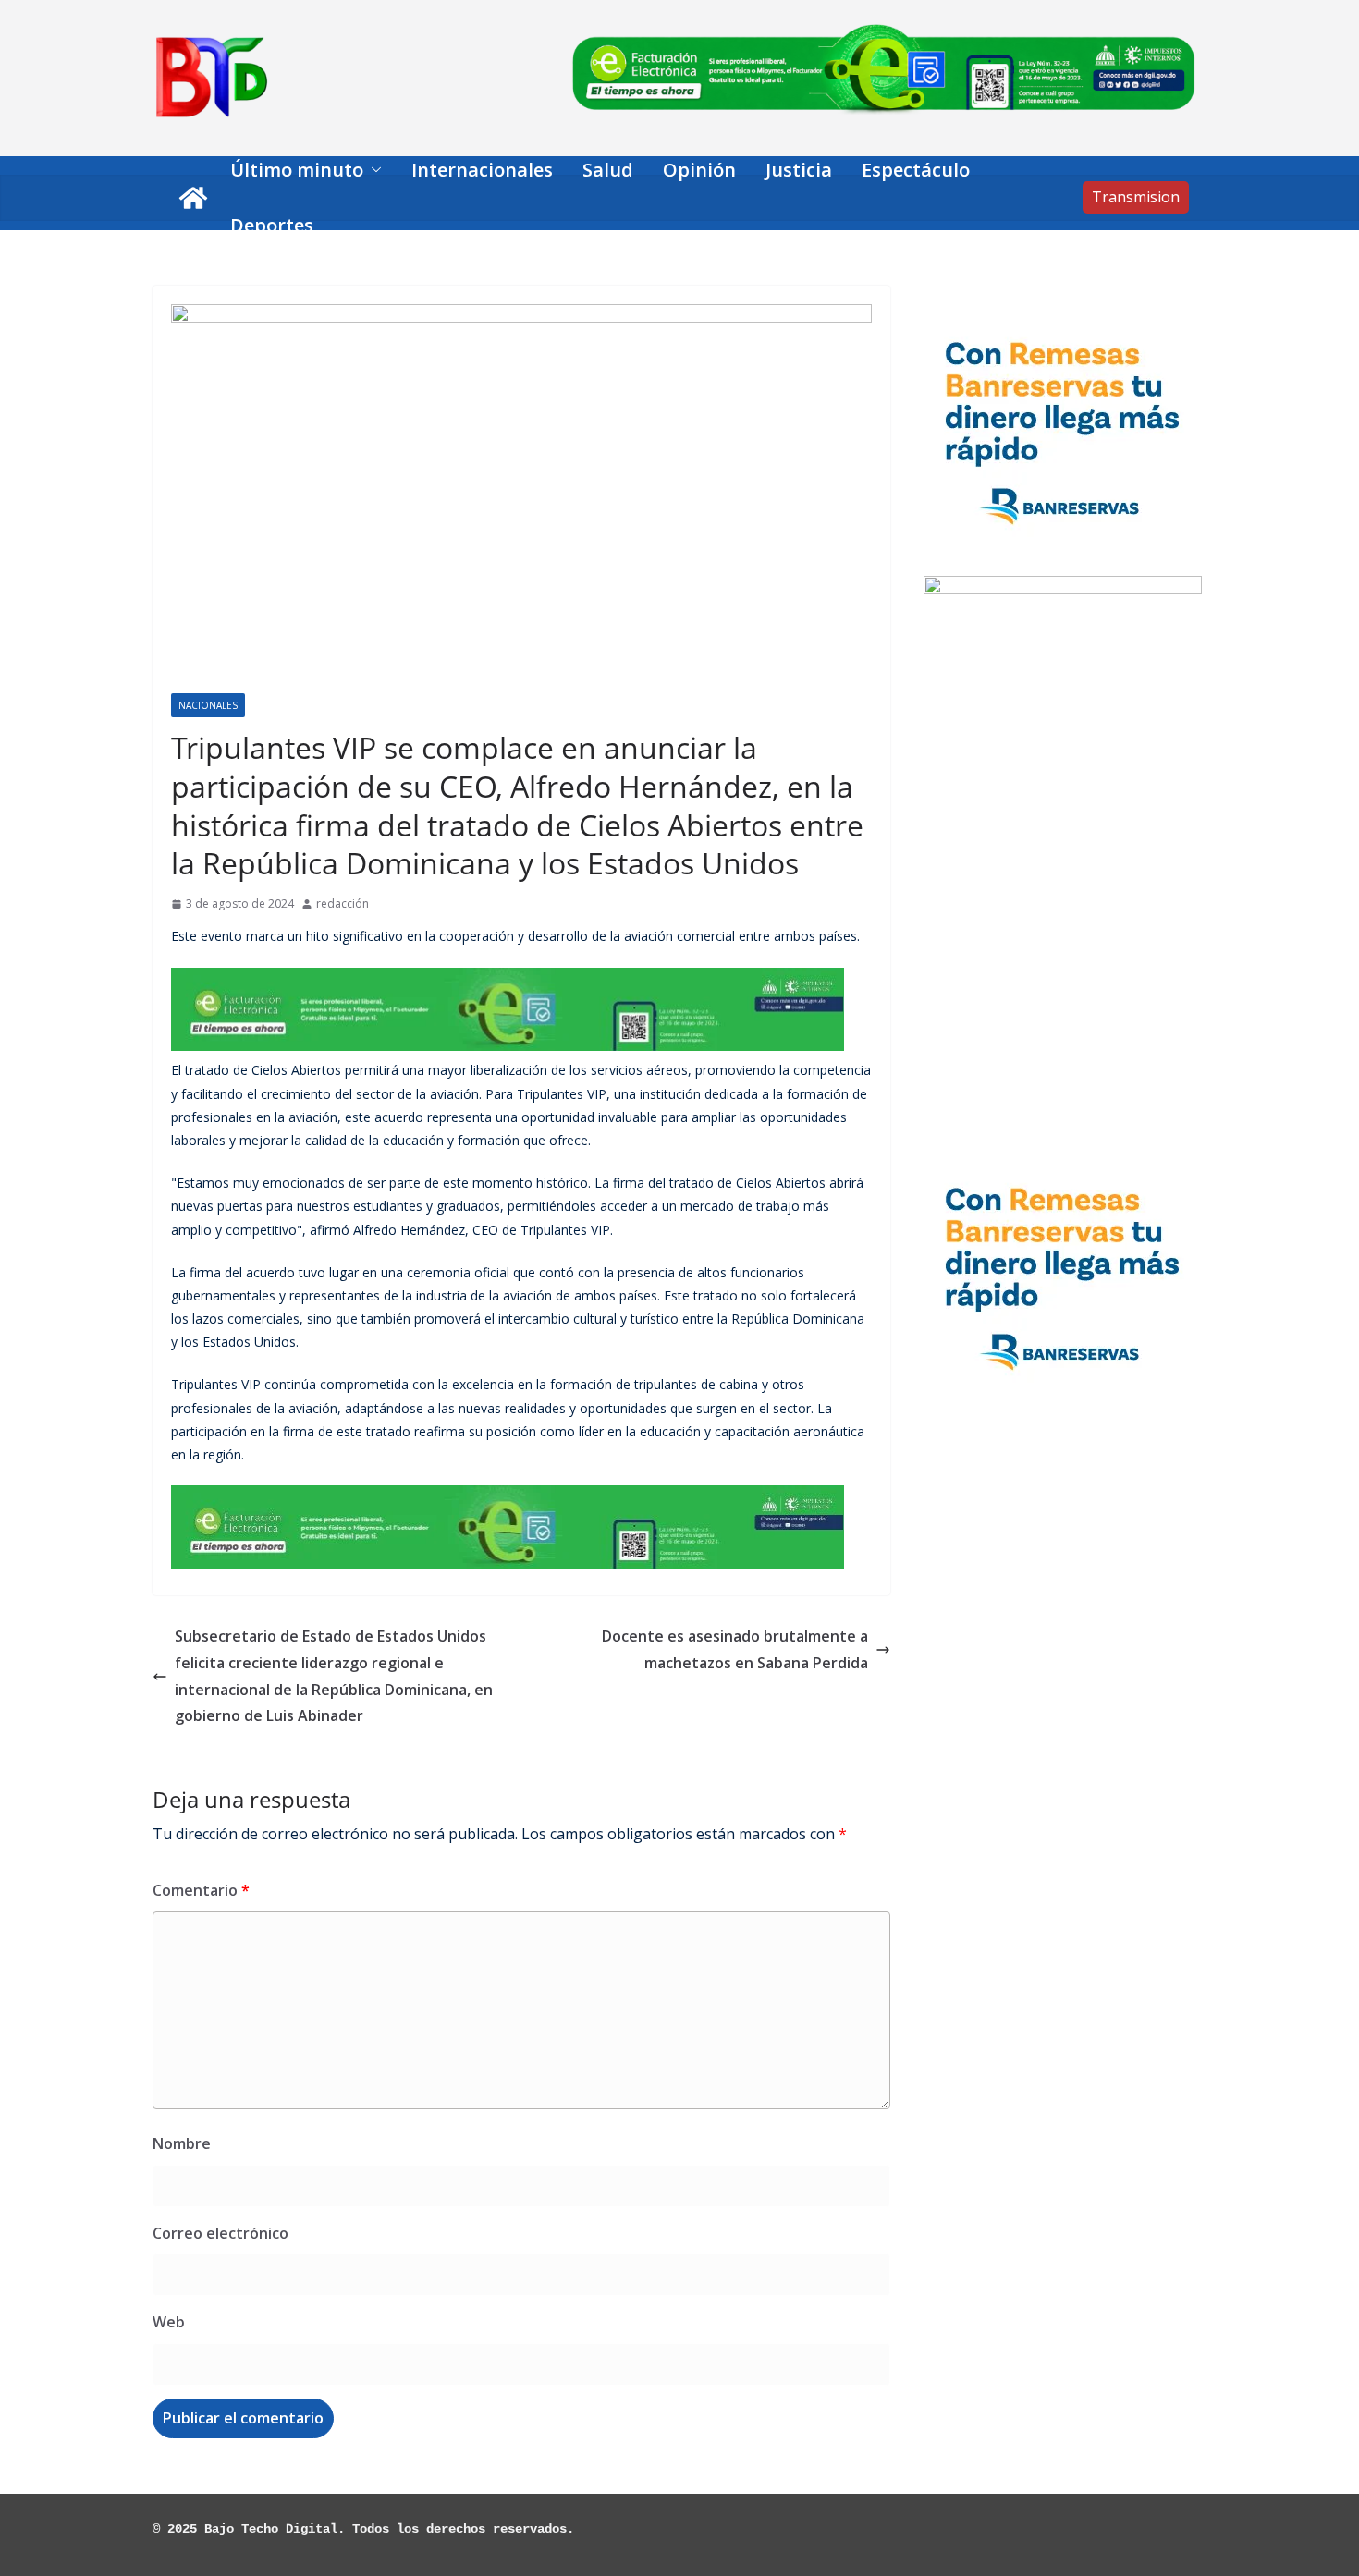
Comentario (201, 1890)
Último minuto (297, 170)
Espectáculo (916, 170)
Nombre (182, 2143)
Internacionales (482, 170)
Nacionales (208, 705)
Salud (608, 170)
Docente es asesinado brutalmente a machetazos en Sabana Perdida (735, 1649)
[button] (373, 170)
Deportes (272, 225)
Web (169, 2322)
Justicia (799, 170)
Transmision (1136, 197)
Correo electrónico (220, 2233)
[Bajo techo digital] (193, 198)
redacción (343, 903)
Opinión (699, 170)
